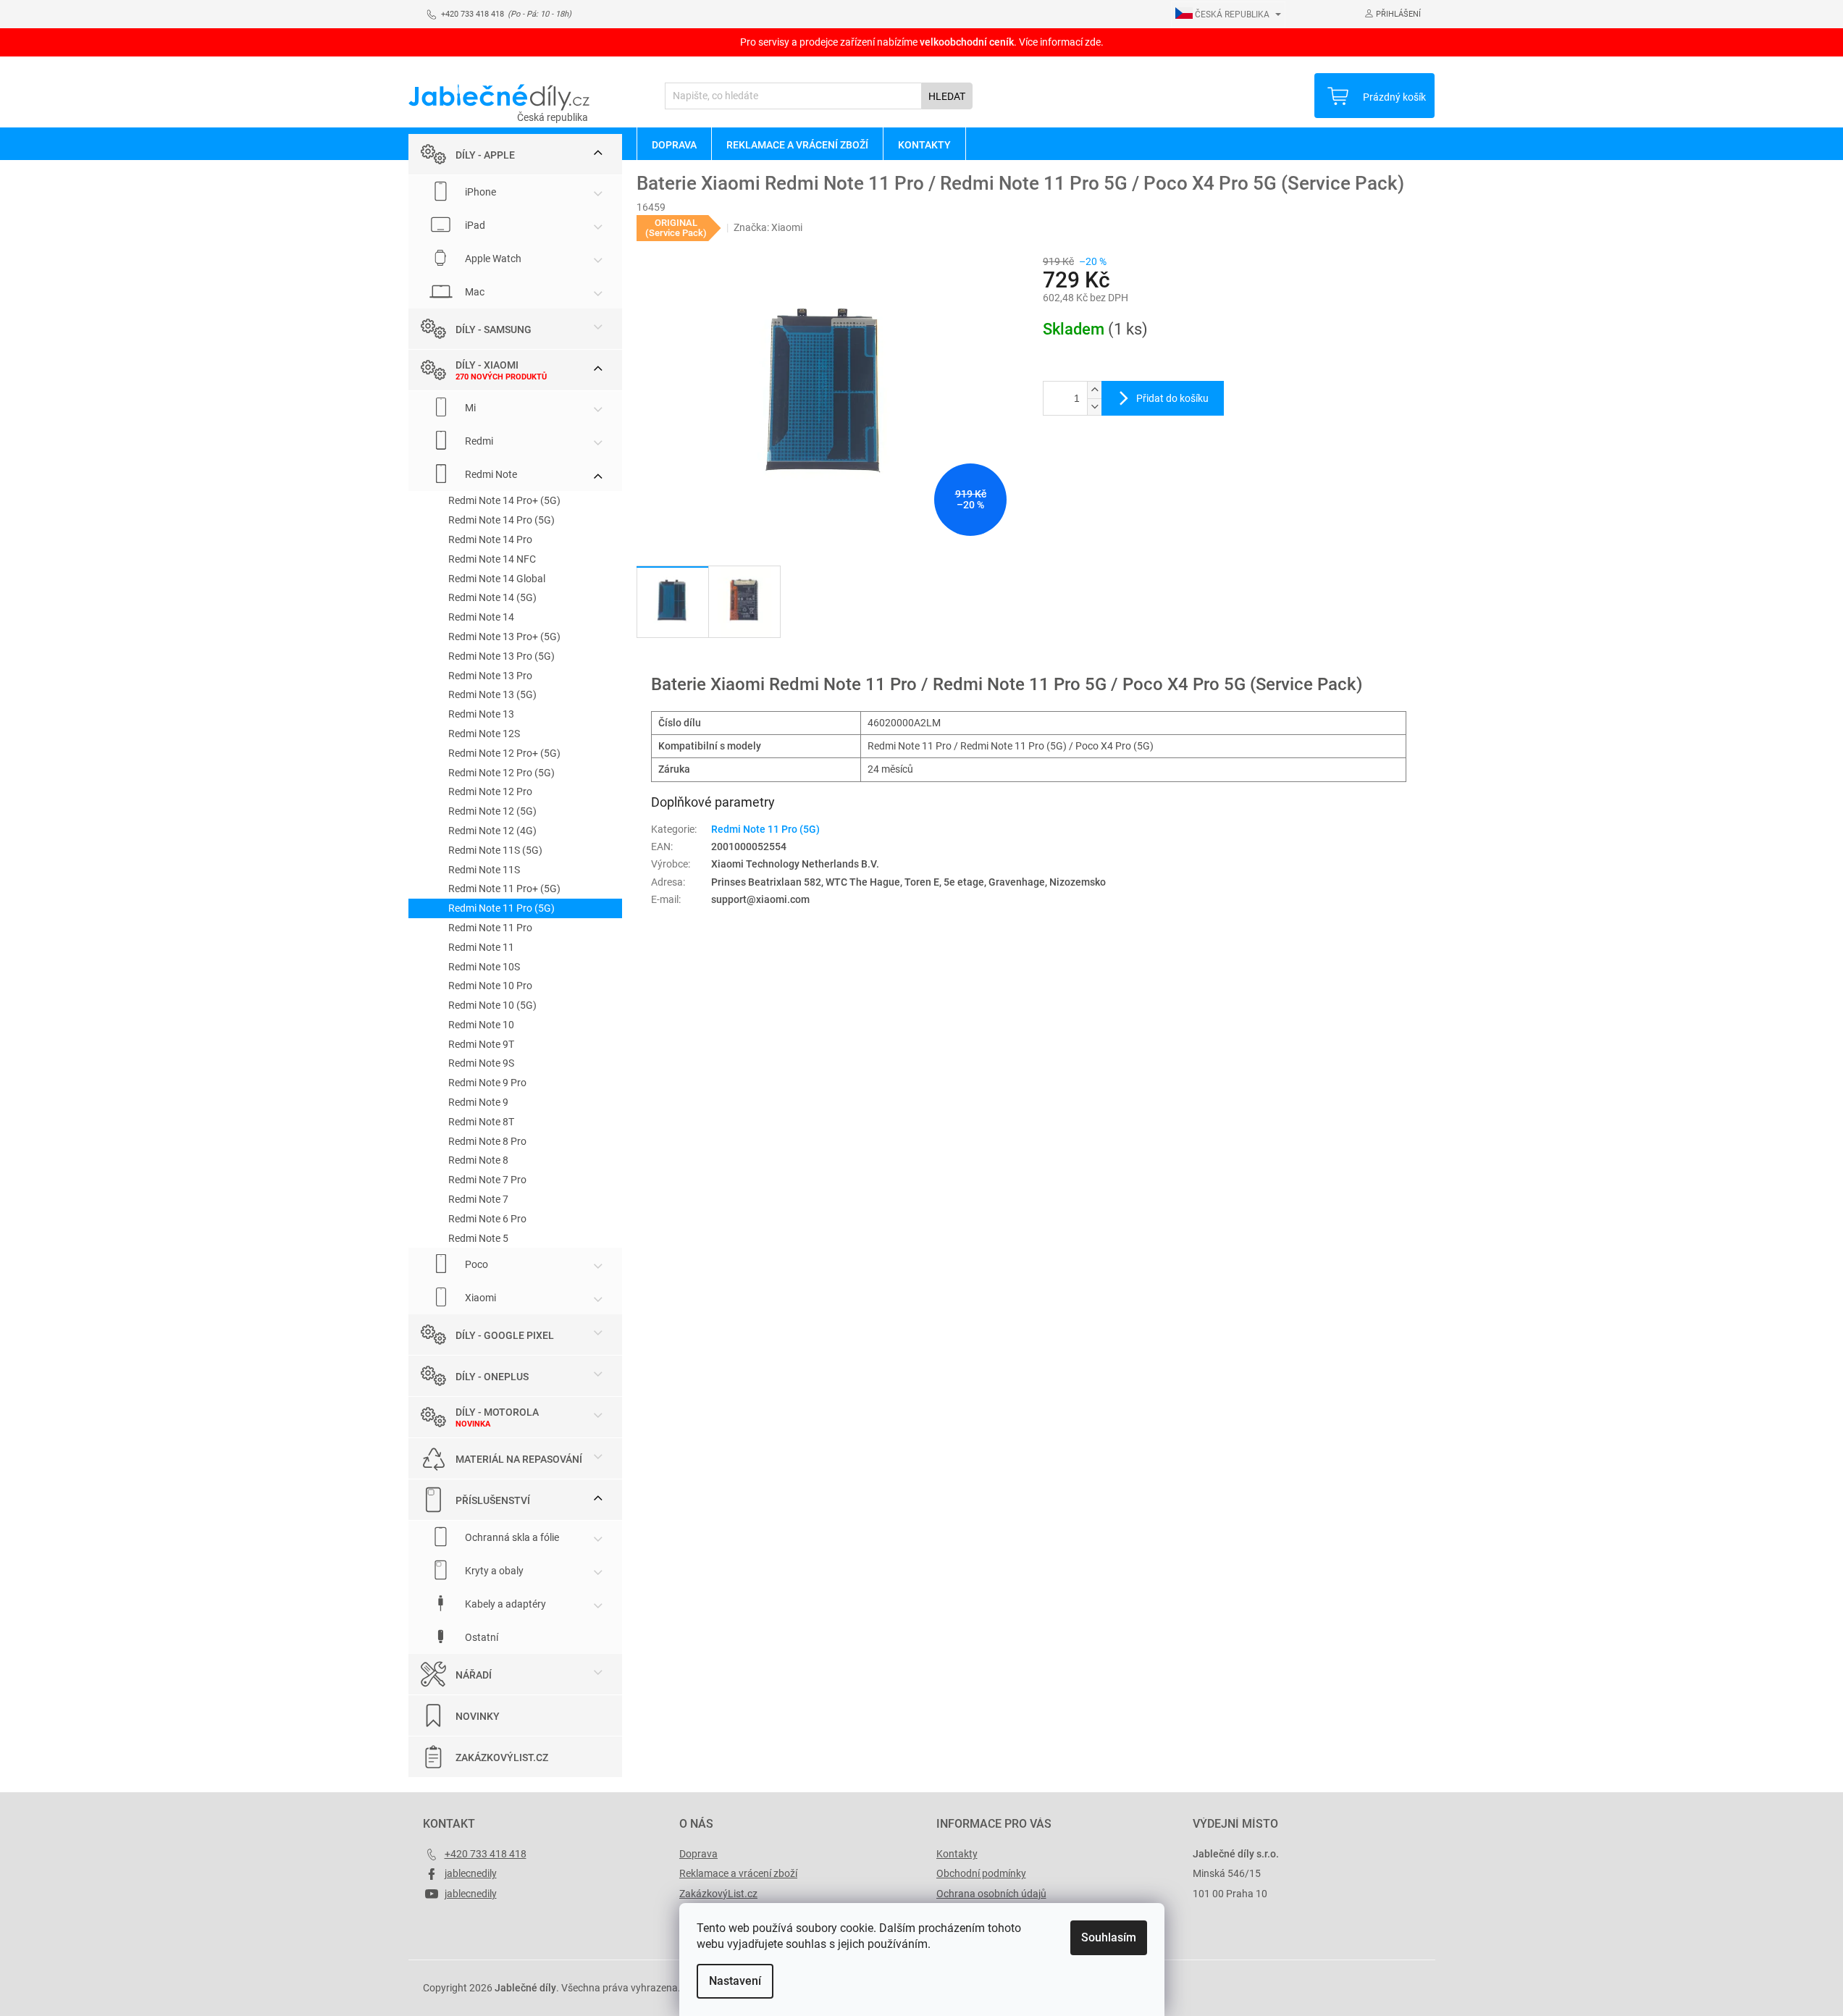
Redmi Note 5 (478, 1238)
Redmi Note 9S (481, 1063)
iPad (474, 225)
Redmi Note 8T (481, 1122)
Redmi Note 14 (481, 617)
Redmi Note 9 (478, 1102)
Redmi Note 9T (481, 1044)
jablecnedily (471, 1873)
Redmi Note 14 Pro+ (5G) (504, 500)
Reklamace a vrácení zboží (738, 1873)
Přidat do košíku (1172, 398)
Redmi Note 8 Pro (487, 1141)
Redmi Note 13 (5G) (492, 694)
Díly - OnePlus (492, 1377)
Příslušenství (493, 1500)
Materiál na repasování (519, 1459)
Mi (469, 408)
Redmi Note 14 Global (497, 579)
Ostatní (480, 1637)
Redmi (478, 441)
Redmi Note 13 (481, 714)
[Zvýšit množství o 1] (1094, 390)
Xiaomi (479, 1298)
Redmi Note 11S (484, 870)
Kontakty (957, 1854)
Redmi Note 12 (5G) (492, 811)
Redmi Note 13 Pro (490, 676)
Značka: (768, 227)
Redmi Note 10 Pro (490, 986)
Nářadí (474, 1675)
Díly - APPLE (485, 155)
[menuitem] (674, 144)
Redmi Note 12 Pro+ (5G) (504, 753)
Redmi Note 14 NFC (492, 559)
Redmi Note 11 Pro (490, 928)
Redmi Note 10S (484, 967)
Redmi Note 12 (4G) (492, 831)
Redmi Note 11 (481, 947)
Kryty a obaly (493, 1571)
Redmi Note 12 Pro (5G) (501, 773)
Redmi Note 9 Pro (487, 1083)
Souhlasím (1109, 1937)
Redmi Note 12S (484, 734)
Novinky (478, 1716)
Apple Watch (492, 259)
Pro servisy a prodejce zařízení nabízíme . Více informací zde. (922, 42)
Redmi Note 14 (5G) (492, 597)
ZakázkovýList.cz (502, 1757)
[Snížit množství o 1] (1094, 407)
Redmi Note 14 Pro (490, 539)
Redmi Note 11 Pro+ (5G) (504, 889)
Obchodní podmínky (981, 1873)
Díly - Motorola (497, 1412)
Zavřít (1120, 463)
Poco (475, 1264)
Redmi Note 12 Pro (490, 791)
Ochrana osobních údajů (991, 1894)
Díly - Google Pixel (505, 1335)
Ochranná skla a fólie (511, 1537)
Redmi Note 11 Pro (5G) (501, 908)
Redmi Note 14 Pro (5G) (501, 520)
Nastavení (735, 1981)
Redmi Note (490, 474)
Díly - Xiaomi (487, 365)
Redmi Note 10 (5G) (492, 1005)
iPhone (479, 192)
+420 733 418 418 (486, 1854)
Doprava (698, 1854)
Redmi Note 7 (478, 1199)
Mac (474, 292)
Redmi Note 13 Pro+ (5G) (504, 637)
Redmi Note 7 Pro (487, 1180)
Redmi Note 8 (478, 1160)
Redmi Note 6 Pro (487, 1219)
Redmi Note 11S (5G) (495, 850)
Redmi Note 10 (481, 1025)
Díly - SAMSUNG (494, 329)
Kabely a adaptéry (504, 1604)
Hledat (947, 96)
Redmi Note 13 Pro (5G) (501, 656)
